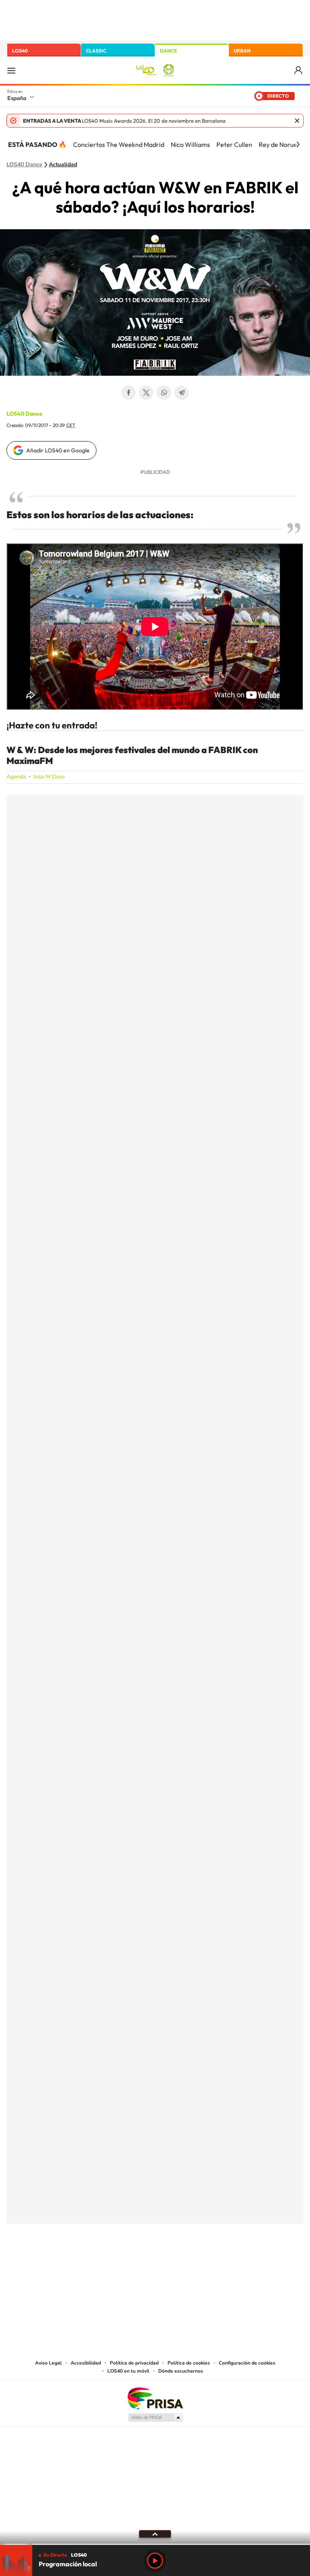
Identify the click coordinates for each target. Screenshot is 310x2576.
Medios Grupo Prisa (155, 2417)
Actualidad (63, 165)
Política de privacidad (134, 2363)
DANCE (168, 51)
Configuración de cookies (247, 2363)
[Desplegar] (155, 2534)
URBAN (242, 51)
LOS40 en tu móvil (128, 2371)
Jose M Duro (49, 777)
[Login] (299, 70)
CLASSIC (96, 51)
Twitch (187, 2264)
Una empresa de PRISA (155, 2398)
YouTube (139, 2264)
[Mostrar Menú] (11, 70)
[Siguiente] (298, 144)
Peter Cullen (234, 144)
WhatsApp (164, 393)
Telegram (182, 393)
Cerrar (297, 121)
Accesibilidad (86, 2363)
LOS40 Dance (24, 165)
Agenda (16, 777)
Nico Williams (190, 144)
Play (155, 2561)
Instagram (107, 2264)
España (17, 98)
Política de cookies (189, 2363)
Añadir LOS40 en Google (58, 450)
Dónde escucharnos (181, 2371)
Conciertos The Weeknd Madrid (119, 144)
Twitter (146, 393)
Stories (203, 2264)
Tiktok (123, 2264)
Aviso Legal (48, 2363)
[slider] (155, 2544)
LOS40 (20, 51)
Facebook (128, 393)
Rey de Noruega (282, 144)
